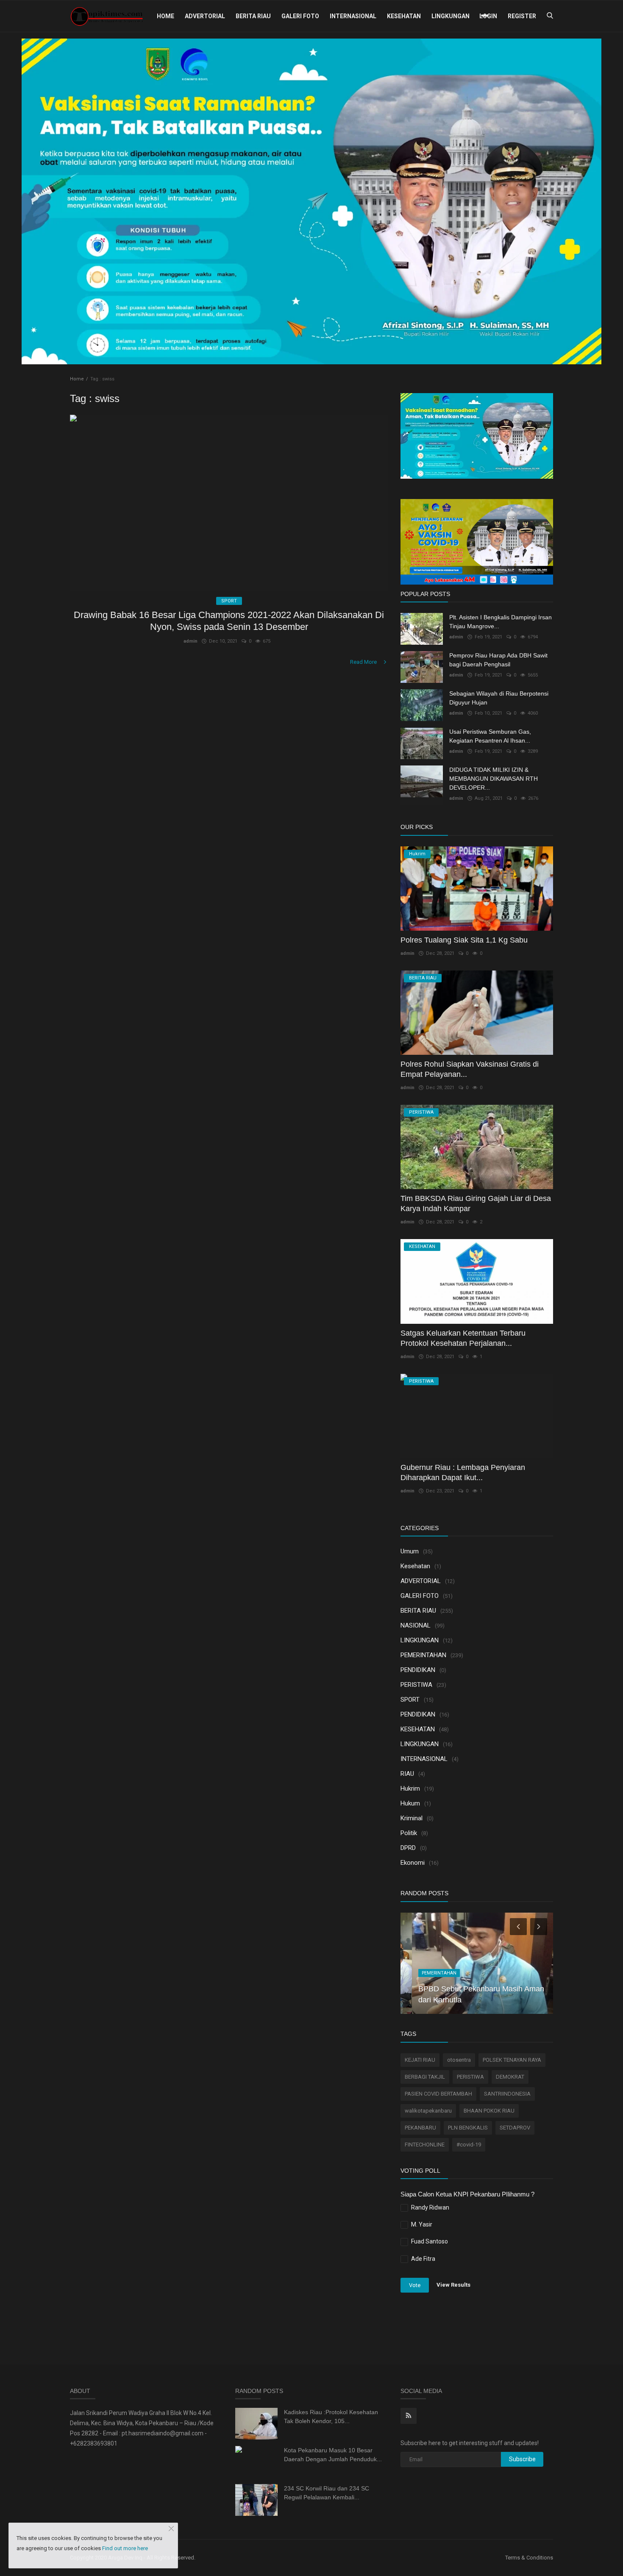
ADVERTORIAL (205, 16)
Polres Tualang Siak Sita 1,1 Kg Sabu (464, 940)
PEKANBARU (420, 2128)
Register (522, 16)
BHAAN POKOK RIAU (489, 2111)
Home (165, 16)
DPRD (408, 1848)
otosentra (459, 2060)
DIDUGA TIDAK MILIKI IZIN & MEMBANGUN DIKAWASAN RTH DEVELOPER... (494, 779)
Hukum (410, 1803)
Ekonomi (413, 1863)
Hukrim (410, 1789)
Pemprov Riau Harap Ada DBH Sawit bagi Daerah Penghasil (498, 660)
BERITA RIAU (253, 16)
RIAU (407, 1774)
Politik (409, 1833)
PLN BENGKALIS (468, 2128)
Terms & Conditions (529, 2558)
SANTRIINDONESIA (507, 2094)
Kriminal (412, 1818)
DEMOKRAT (510, 2077)
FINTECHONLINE (425, 2145)
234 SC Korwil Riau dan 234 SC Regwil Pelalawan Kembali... (327, 2493)
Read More (364, 662)
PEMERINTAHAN (423, 1655)
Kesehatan (415, 1566)
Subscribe (522, 2459)
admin (191, 641)
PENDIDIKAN (418, 1670)
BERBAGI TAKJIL (425, 2077)
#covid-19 (469, 2145)
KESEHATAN (404, 16)
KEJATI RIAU (420, 2060)
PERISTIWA (416, 1685)
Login (488, 16)
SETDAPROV (515, 2128)
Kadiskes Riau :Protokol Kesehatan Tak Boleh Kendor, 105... (331, 2417)
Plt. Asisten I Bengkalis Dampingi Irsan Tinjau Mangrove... (501, 622)
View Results (453, 2285)
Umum (410, 1551)
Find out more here (125, 2548)
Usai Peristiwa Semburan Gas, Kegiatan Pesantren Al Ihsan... (490, 736)
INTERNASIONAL (353, 16)
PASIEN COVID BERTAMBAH (438, 2094)
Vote (415, 2285)
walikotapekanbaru (428, 2111)
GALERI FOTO (300, 16)
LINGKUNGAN (451, 16)
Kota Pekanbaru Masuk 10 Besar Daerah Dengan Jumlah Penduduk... (333, 2455)
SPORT (410, 1700)
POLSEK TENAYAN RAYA (512, 2060)
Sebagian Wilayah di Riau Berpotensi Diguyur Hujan (499, 698)
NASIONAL (416, 1625)
